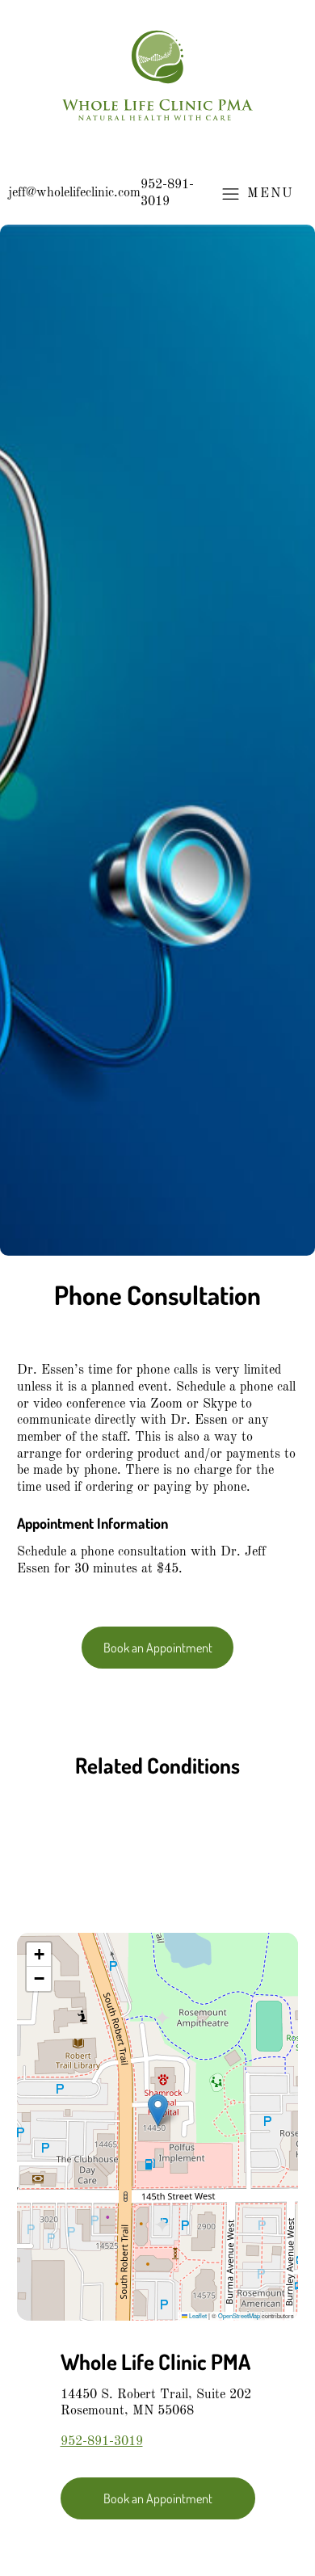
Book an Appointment (158, 1647)
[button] (158, 2110)
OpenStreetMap (239, 2315)
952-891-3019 (167, 194)
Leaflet (197, 2315)
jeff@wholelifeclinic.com (74, 193)
